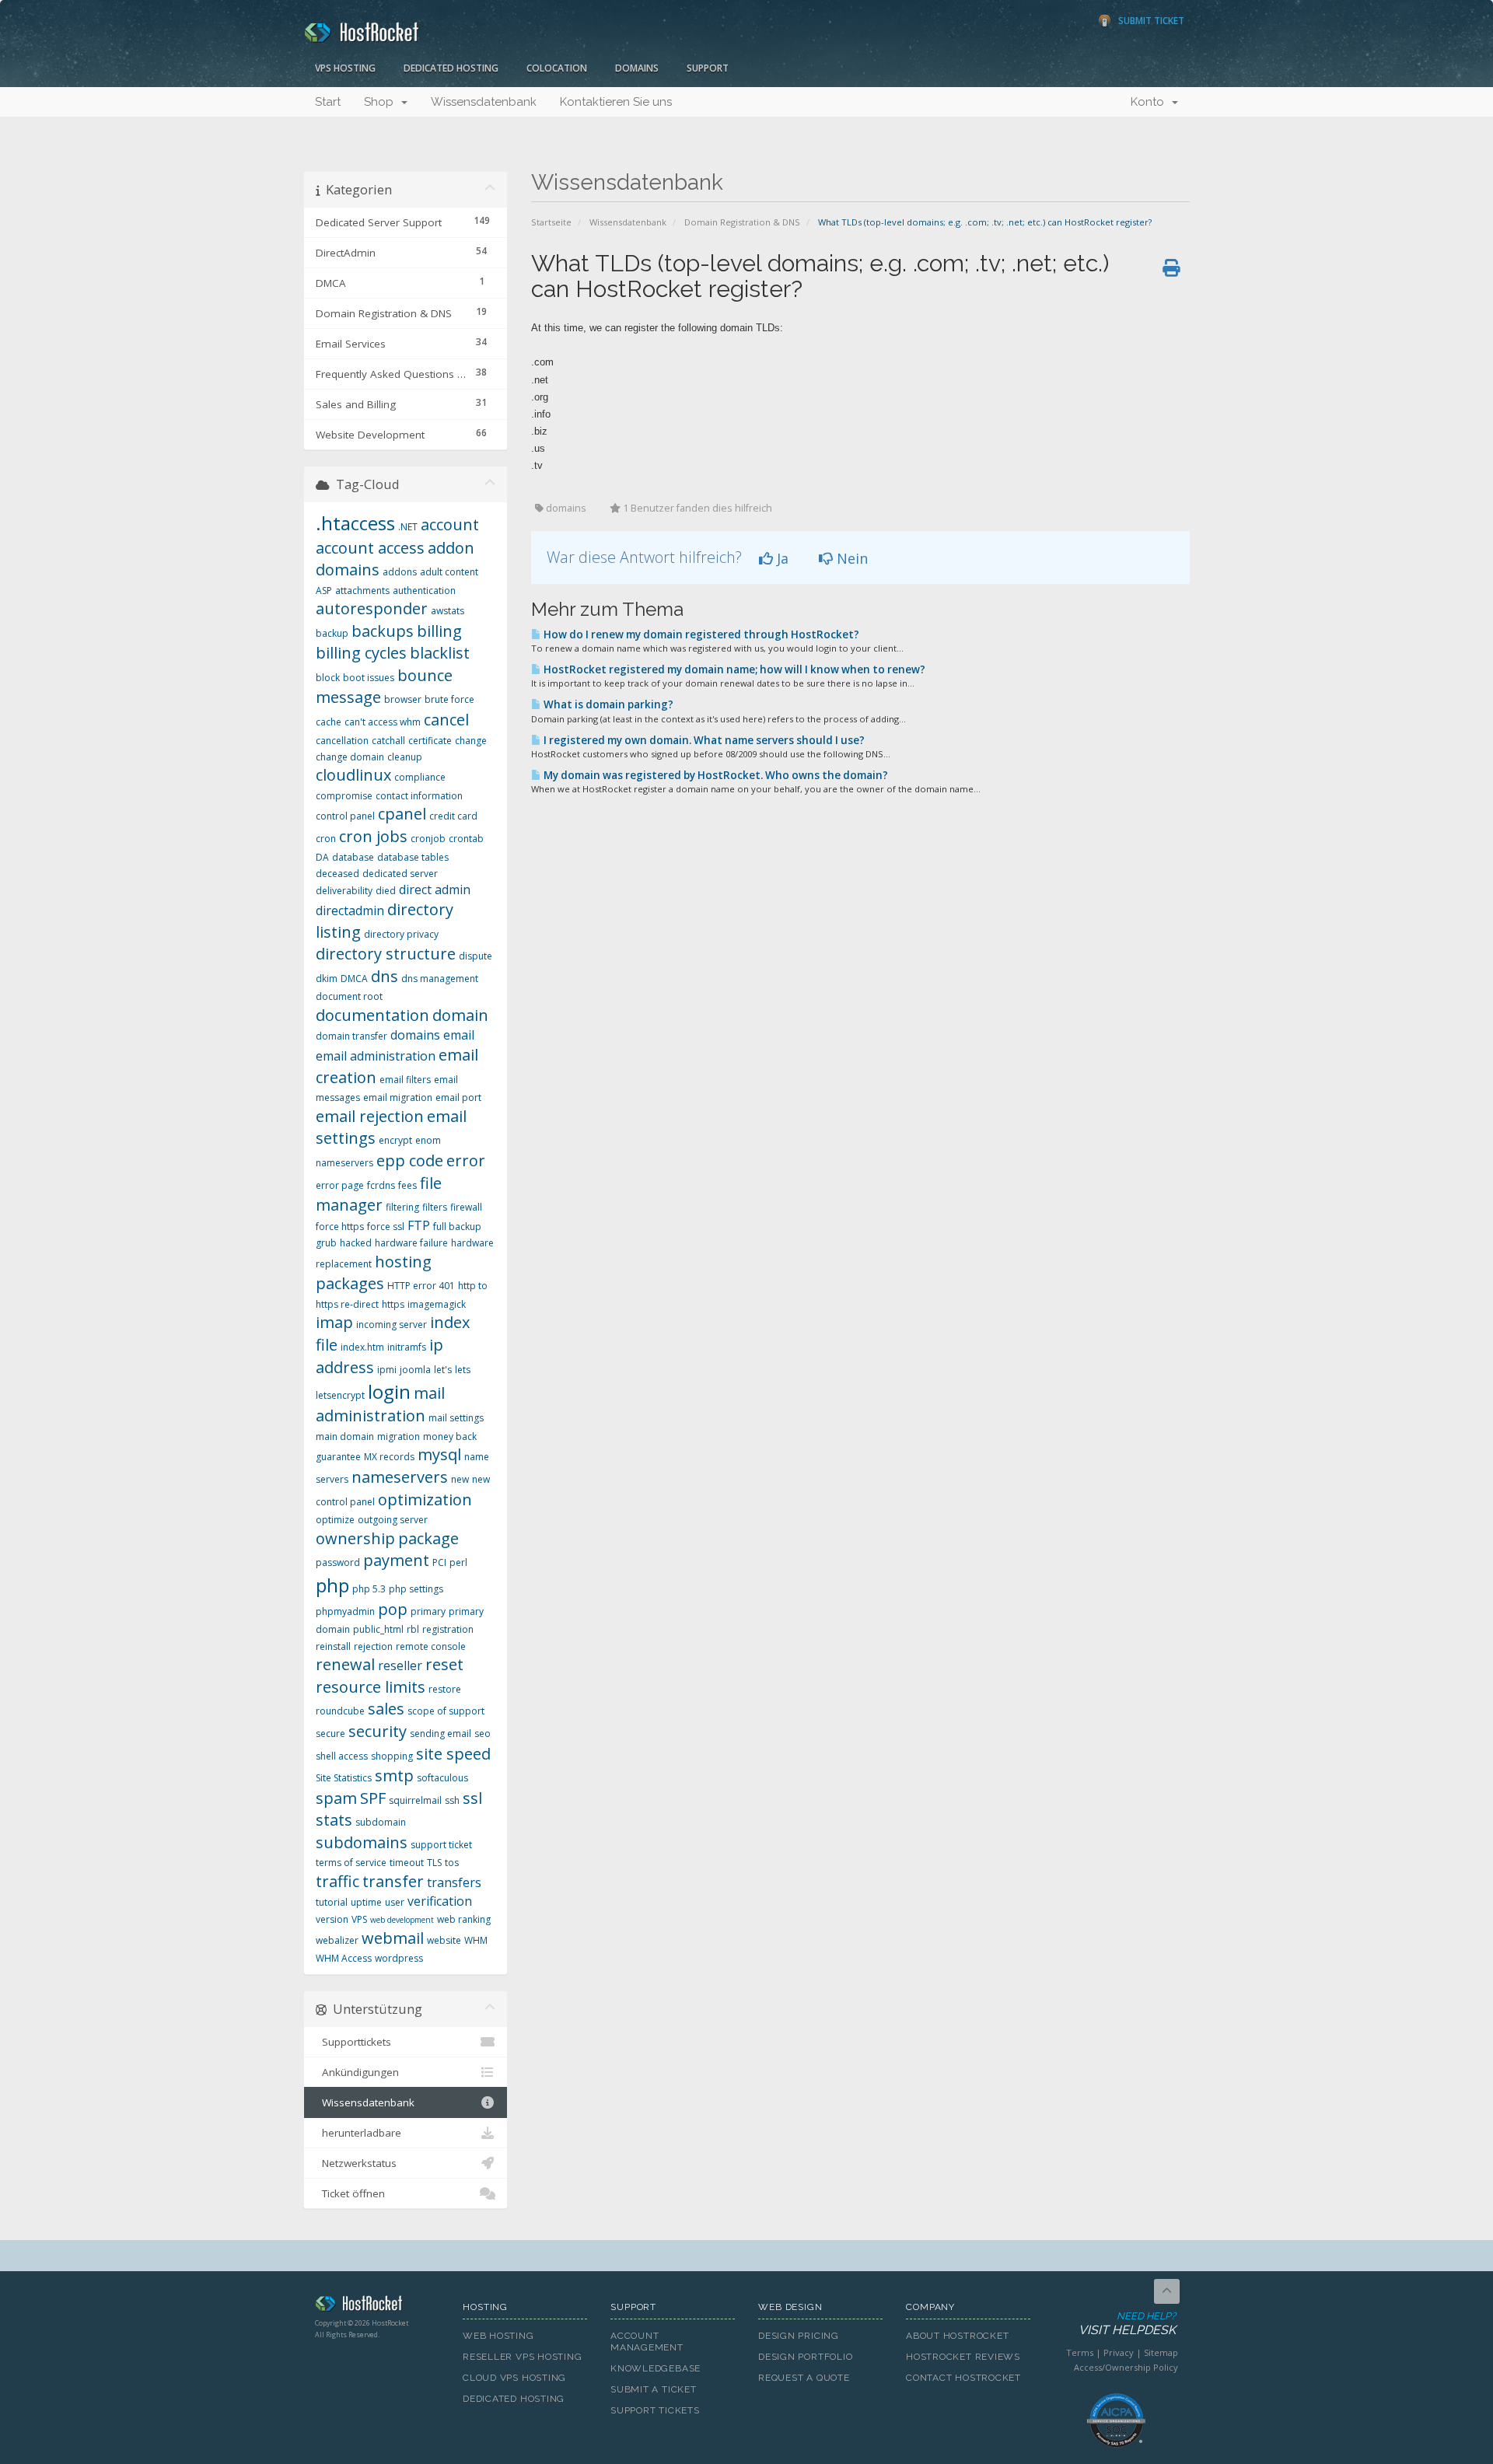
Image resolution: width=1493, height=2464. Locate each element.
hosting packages (374, 1273)
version (332, 1919)
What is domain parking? (607, 704)
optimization (425, 1499)
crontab (466, 839)
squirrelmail (415, 1800)
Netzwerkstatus (356, 2163)
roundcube (340, 1711)
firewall (466, 1207)
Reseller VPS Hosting (523, 2357)
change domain (350, 757)
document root (349, 996)
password (338, 1562)
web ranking (464, 1919)
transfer (393, 1881)
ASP (324, 591)
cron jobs (373, 836)
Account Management (647, 2342)
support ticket (441, 1845)
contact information (419, 796)
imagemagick (437, 1304)
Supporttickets (353, 2042)
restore (445, 1689)
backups (383, 631)
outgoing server (393, 1520)
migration (399, 1436)
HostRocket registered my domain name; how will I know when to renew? (733, 669)
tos (452, 1863)
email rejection (370, 1116)
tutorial (332, 1902)
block (328, 678)
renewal (345, 1664)
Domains (637, 68)
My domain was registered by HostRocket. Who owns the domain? (715, 775)
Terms (1080, 2352)
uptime (366, 1902)
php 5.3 (369, 1589)
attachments (362, 591)
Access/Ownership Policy (1126, 2367)
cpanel (402, 814)
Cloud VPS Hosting (514, 2378)
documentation (372, 1015)
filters (435, 1207)
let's (443, 1370)
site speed (453, 1754)
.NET (408, 527)
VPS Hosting (345, 68)
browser (403, 699)
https (393, 1304)
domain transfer (351, 1036)
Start (328, 102)
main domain (345, 1436)
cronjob (428, 839)
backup (332, 633)
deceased (337, 874)
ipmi (387, 1370)
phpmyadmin (345, 1611)
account (450, 524)
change (471, 741)
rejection (373, 1646)
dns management (440, 979)
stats (334, 1820)
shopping (392, 1756)
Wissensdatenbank (484, 102)
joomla (415, 1370)
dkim (327, 979)
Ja (781, 558)
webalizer (337, 1940)
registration (448, 1629)
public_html (378, 1629)
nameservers (400, 1477)
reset (444, 1664)
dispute (476, 956)
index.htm (362, 1347)
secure (330, 1734)
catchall (388, 741)
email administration (376, 1056)
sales (386, 1709)
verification (440, 1901)
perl (458, 1562)
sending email (441, 1734)
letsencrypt (340, 1395)
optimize (335, 1520)
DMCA (354, 979)
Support (708, 68)
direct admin (435, 889)
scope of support (446, 1711)
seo (483, 1734)
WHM (476, 1940)
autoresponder (372, 608)
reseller (400, 1665)
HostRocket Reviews (963, 2357)
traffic (337, 1881)
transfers (454, 1882)
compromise (344, 796)
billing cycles (361, 653)
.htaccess (355, 523)
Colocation (557, 68)
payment (396, 1560)
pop (393, 1609)
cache (329, 722)
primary (428, 1611)
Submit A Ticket (654, 2389)
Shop (382, 102)
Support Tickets (655, 2410)
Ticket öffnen (350, 2193)
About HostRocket (957, 2336)
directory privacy (401, 934)
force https (340, 1227)
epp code (410, 1160)
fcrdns (381, 1185)
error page (340, 1185)
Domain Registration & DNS (742, 222)
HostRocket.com (377, 2306)
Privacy (1119, 2352)
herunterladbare (358, 2133)
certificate (430, 741)
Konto (1150, 102)
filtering (402, 1207)
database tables (413, 857)
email (459, 1035)
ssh (452, 1800)
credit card (453, 816)
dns (385, 976)
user (395, 1902)
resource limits (371, 1687)
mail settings (456, 1418)
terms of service (351, 1863)
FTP (419, 1225)
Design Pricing (799, 2336)
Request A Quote (804, 2378)
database (353, 857)
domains (415, 1035)
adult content (449, 572)
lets (463, 1370)
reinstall (333, 1646)
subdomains (362, 1842)
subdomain (381, 1822)
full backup (457, 1227)
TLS (434, 1863)
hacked (356, 1243)
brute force (449, 699)
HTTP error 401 (421, 1286)
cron (326, 839)
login (389, 1391)
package (428, 1538)
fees (407, 1185)
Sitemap (1161, 2352)
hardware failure (411, 1243)
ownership (355, 1538)
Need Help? (1127, 2324)
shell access (342, 1756)
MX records (389, 1457)
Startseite (551, 222)
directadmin (350, 910)
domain (460, 1015)
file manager (379, 1194)
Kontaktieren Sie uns (616, 102)
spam (336, 1798)
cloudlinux (353, 775)
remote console (431, 1646)
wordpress (399, 1958)
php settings (416, 1589)
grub (326, 1243)
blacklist (440, 653)
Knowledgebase (656, 2368)
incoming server (392, 1325)
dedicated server (400, 874)
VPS (359, 1919)
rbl (413, 1629)
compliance (420, 777)
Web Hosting (498, 2336)
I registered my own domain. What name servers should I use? (703, 740)
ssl (472, 1798)
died (386, 891)
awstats (448, 611)
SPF (373, 1798)
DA (322, 857)
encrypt (395, 1140)
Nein (850, 558)
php (332, 1585)
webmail (393, 1938)
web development (402, 1920)
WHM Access (344, 1958)
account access (370, 548)
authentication (424, 591)
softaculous (442, 1778)
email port (458, 1097)
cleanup (405, 757)
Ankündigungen (357, 2072)
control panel (345, 816)
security (378, 1731)
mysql (439, 1454)
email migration (398, 1097)
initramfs (407, 1347)
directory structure (386, 954)
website (444, 1940)
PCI (439, 1562)
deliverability (344, 891)
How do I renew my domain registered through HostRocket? (700, 634)
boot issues (369, 678)
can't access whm (383, 722)
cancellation (342, 741)
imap (334, 1322)
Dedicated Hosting (451, 68)
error (466, 1160)
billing (439, 631)
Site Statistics (344, 1778)
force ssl (386, 1227)
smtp (394, 1775)
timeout (407, 1863)
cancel (446, 720)
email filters (405, 1080)
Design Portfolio (805, 2357)
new (460, 1479)
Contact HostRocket (963, 2378)
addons (400, 572)
